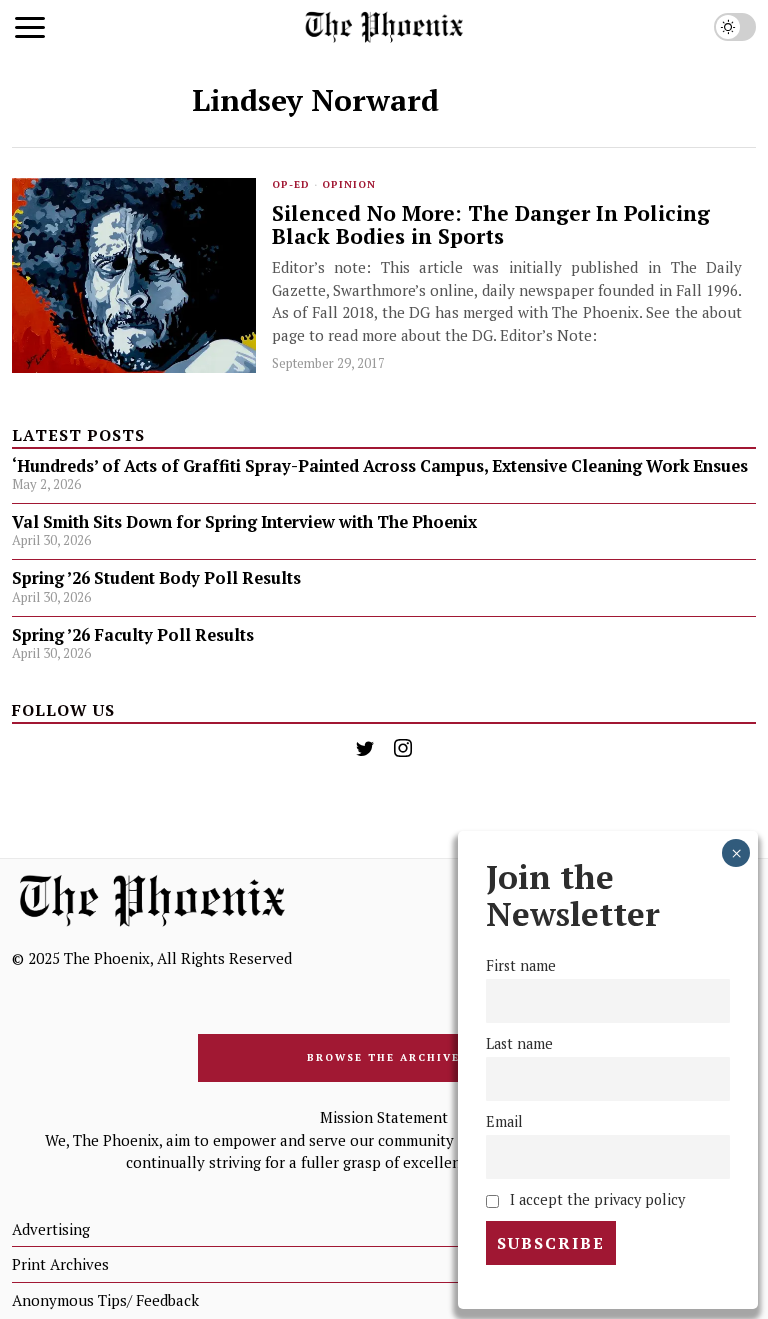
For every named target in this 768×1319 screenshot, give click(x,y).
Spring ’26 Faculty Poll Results (133, 635)
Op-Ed (291, 184)
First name (521, 965)
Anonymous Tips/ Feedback (105, 1300)
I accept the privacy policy (595, 1199)
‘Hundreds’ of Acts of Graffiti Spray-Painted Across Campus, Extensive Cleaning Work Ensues (380, 466)
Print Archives (60, 1264)
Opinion (349, 184)
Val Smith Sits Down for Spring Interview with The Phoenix (246, 522)
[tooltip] (365, 748)
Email (504, 1121)
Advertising (51, 1229)
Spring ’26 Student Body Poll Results (156, 578)
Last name (519, 1043)
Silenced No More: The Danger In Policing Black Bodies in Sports (491, 225)
